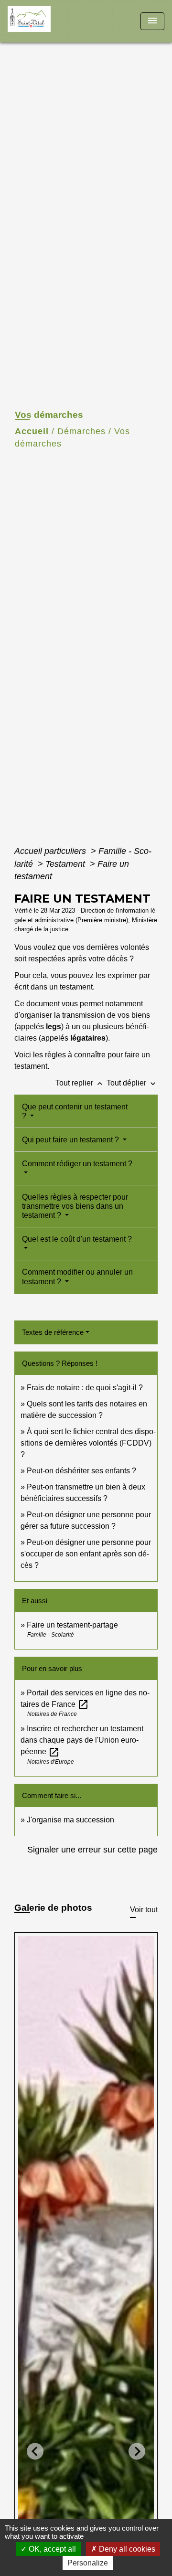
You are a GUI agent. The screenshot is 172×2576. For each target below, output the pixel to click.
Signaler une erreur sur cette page (92, 1850)
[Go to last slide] (35, 2451)
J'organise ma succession (70, 1820)
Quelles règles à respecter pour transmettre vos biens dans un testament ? (75, 1206)
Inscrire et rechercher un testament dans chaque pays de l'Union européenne (82, 1740)
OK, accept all (51, 2549)
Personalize (88, 2563)
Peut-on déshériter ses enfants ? (81, 1471)
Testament (66, 864)
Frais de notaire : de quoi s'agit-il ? (85, 1388)
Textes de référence (53, 1332)
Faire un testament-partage (72, 1625)
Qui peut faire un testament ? (71, 1140)
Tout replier (80, 1083)
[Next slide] (137, 2451)
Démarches (81, 431)
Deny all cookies (126, 2549)
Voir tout (144, 1910)
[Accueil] (43, 21)
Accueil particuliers (51, 851)
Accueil (32, 431)
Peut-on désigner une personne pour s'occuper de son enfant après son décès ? (86, 1554)
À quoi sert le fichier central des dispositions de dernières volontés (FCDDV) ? (88, 1443)
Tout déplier (132, 1083)
